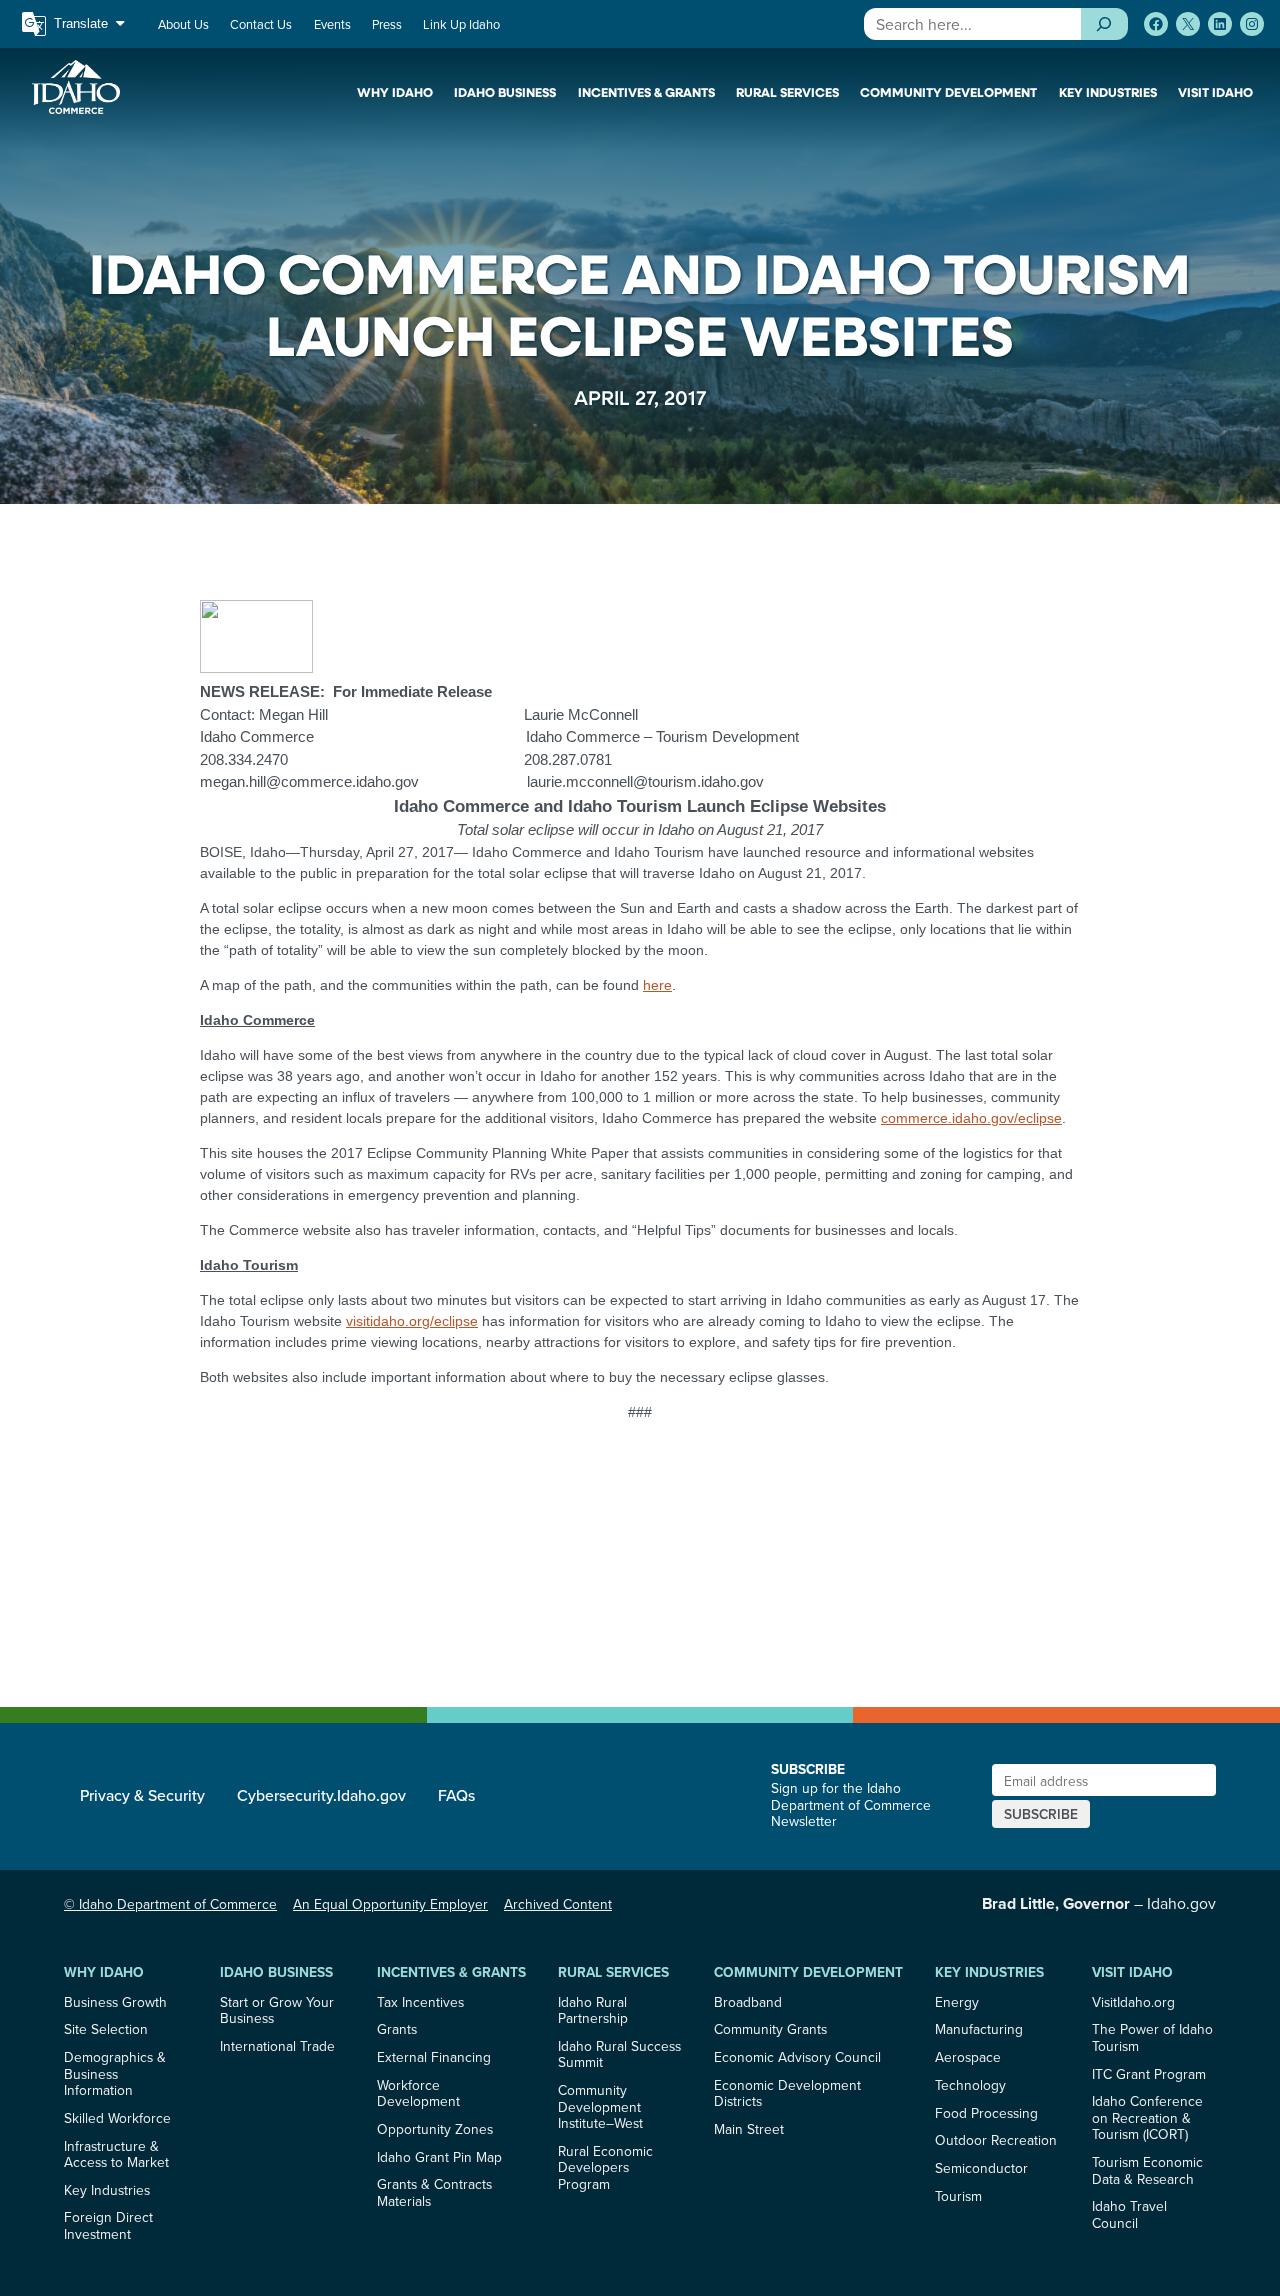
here (657, 985)
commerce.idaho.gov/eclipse (971, 1118)
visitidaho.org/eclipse (412, 1321)
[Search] (1104, 24)
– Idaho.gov (1099, 1903)
